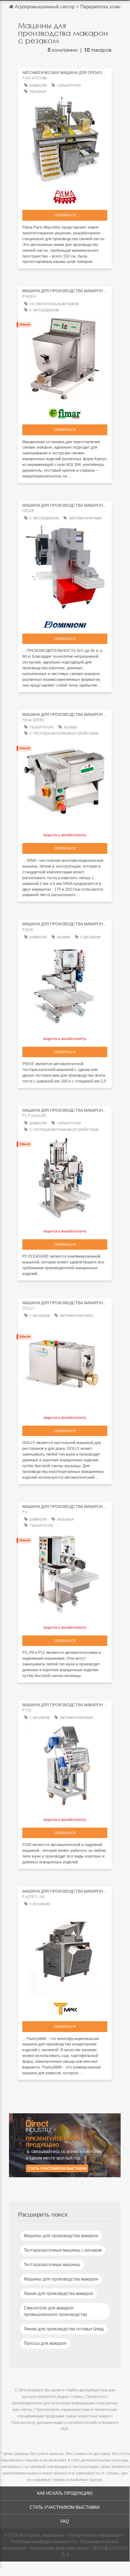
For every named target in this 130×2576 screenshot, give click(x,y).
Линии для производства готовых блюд (64, 2329)
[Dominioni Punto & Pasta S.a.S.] (65, 622)
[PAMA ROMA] (65, 195)
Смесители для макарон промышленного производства (55, 2311)
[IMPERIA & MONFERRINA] (65, 833)
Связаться (65, 215)
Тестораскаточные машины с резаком (63, 2250)
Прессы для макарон (45, 2343)
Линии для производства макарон (59, 2294)
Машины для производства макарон (61, 2236)
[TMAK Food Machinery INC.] (65, 2007)
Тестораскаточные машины (52, 2265)
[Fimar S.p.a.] (65, 412)
